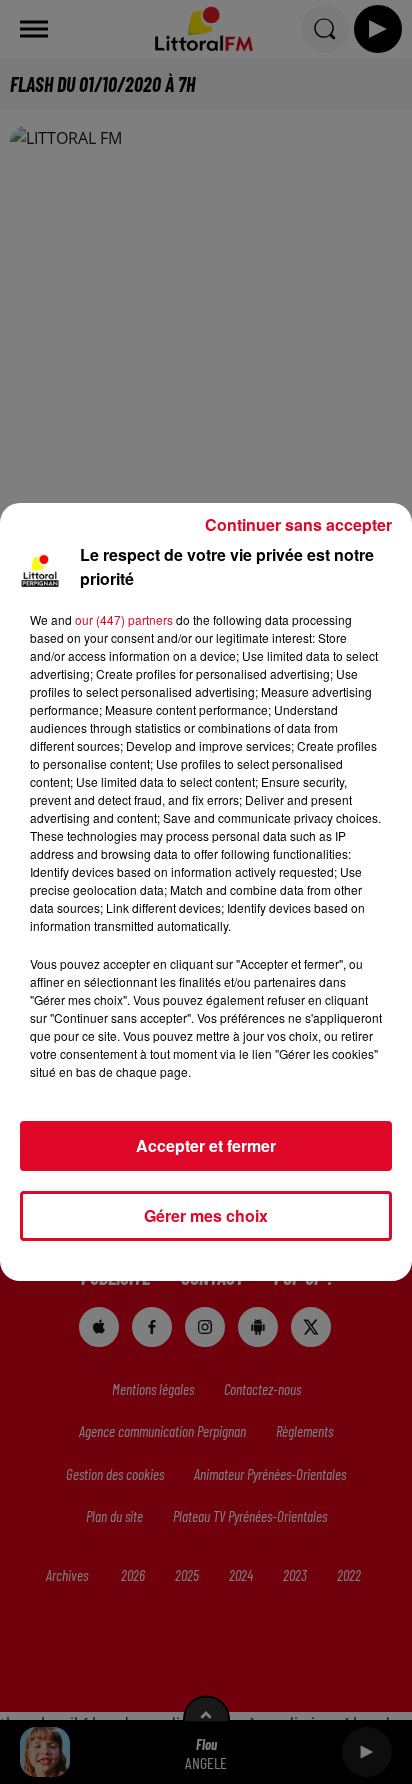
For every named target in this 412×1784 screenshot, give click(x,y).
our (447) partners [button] (124, 619)
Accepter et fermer (206, 1145)
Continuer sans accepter (298, 524)
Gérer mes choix (206, 1215)
